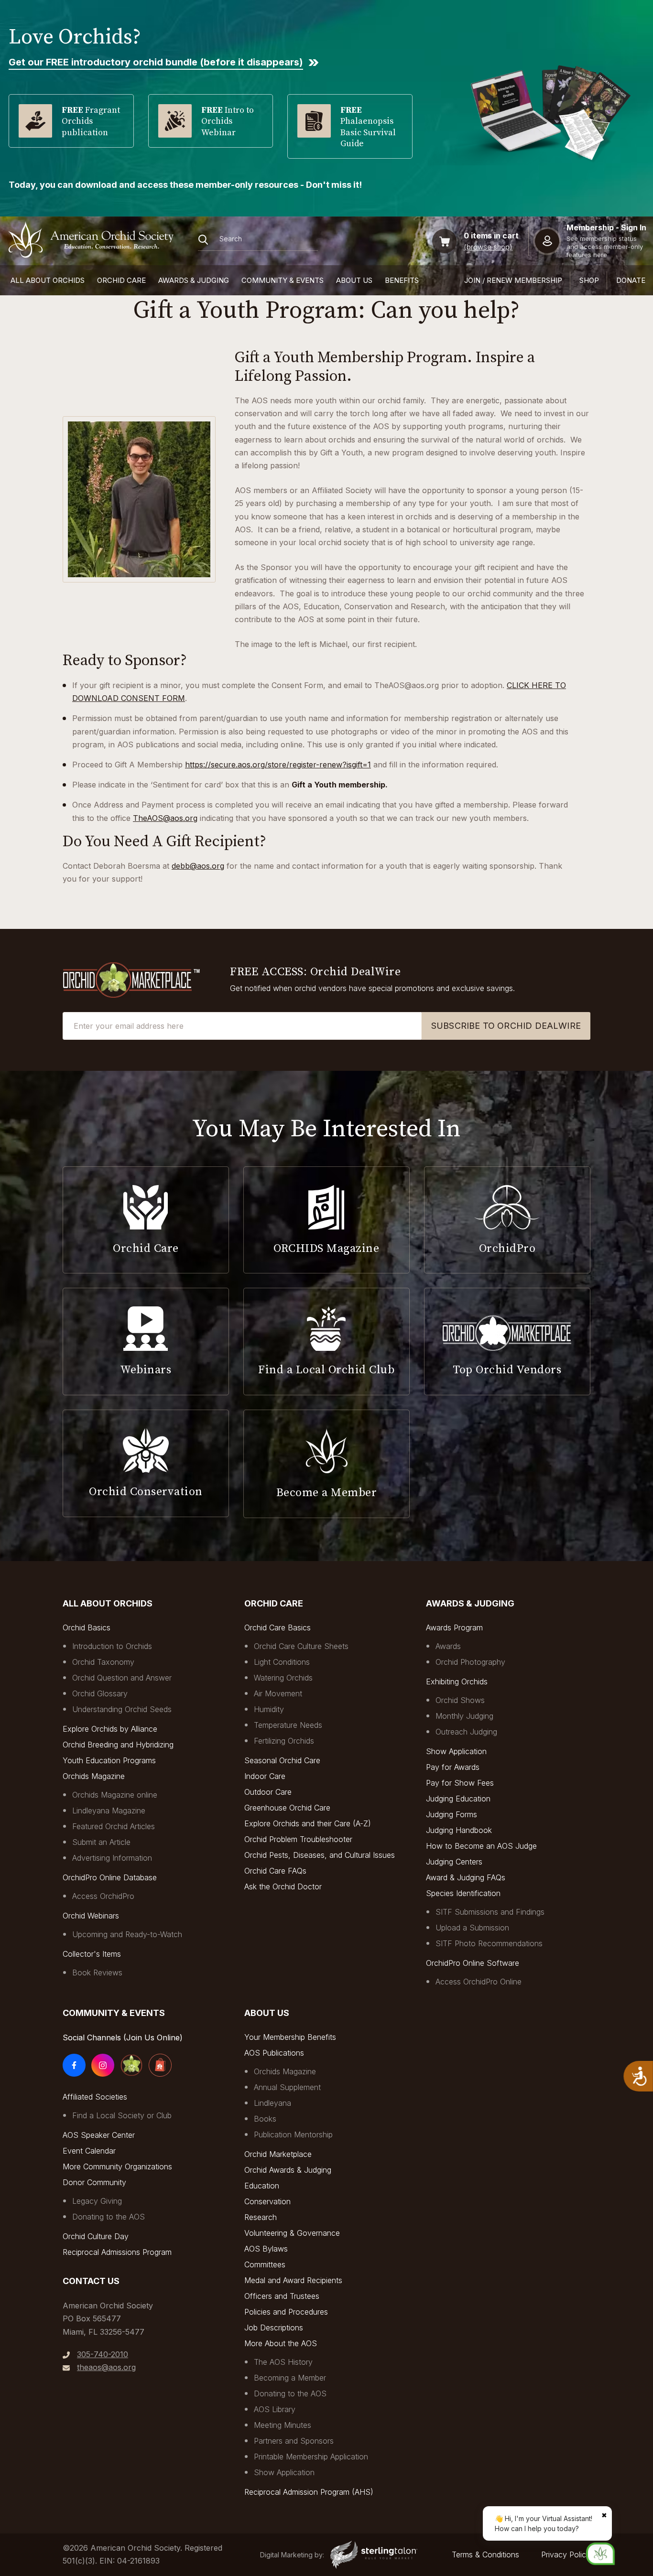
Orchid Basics (87, 1628)
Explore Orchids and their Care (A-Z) (308, 1823)
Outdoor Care (268, 1792)
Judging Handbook (459, 1830)
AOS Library (275, 2409)
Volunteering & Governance (292, 2233)
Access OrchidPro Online (479, 1982)
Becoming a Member (290, 2378)
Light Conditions (282, 1662)
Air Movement (278, 1693)
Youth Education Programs (109, 1760)
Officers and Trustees (282, 2296)
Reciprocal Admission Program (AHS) (309, 2492)
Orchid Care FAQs (275, 1871)
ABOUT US (354, 280)
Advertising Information (112, 1858)
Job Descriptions (274, 2328)
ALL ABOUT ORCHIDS (48, 280)
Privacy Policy (566, 2554)
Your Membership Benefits (290, 2037)
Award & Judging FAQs (466, 1877)
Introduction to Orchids (112, 1646)
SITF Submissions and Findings (490, 1912)
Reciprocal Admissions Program (117, 2252)
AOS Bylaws (266, 2249)
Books (265, 2119)
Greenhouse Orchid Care (287, 1808)
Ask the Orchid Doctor (283, 1886)
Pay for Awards (453, 1767)
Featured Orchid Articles (114, 1826)
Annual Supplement (287, 2087)
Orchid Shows (460, 1700)
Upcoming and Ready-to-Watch (127, 1934)
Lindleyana (272, 2103)
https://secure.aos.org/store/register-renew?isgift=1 (278, 765)
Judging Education (458, 1799)
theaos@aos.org (106, 2367)
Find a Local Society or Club (122, 2115)
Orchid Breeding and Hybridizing (118, 1745)
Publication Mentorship (293, 2134)
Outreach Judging (466, 1732)
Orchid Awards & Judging (288, 2170)
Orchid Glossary (100, 1693)
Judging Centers (454, 1862)
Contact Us (91, 2281)
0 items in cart (491, 236)
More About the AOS (281, 2343)
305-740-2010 (103, 2354)
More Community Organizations (117, 2166)
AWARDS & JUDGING (194, 280)
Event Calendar (89, 2151)
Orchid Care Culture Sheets (301, 1646)
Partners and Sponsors (294, 2441)
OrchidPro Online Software (473, 1963)
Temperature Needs (288, 1725)
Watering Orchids (283, 1678)
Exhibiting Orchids (457, 1681)
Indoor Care (265, 1776)
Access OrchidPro (103, 1896)
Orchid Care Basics (278, 1628)
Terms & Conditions (485, 2554)
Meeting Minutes (283, 2425)
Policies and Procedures (286, 2312)
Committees (265, 2264)
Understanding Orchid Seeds (122, 1709)
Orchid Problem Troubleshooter (298, 1839)
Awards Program (454, 1628)
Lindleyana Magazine (109, 1811)
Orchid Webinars (91, 1916)
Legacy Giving (97, 2201)
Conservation (267, 2201)
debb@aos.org (198, 866)
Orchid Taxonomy (103, 1662)
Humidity (269, 1709)
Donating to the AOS (109, 2217)
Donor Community (94, 2182)
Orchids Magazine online (115, 1795)
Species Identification (463, 1893)
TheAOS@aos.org (165, 818)
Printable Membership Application (311, 2457)
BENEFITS (402, 280)
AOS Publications (274, 2053)
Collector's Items (92, 1954)
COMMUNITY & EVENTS (283, 280)
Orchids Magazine (94, 1776)
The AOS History (283, 2362)
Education (262, 2186)
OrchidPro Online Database (110, 1877)
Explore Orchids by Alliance (110, 1729)
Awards (448, 1646)
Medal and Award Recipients (293, 2280)
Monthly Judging (464, 1716)
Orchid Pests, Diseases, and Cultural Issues (320, 1855)
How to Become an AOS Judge (481, 1846)
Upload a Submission (472, 1928)
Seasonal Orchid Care (282, 1760)
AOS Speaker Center (99, 2135)
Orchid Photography (470, 1662)
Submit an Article (101, 1842)
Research (261, 2217)
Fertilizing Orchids (284, 1741)
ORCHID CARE (121, 280)
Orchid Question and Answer (122, 1678)
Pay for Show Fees (460, 1783)
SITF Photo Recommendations (489, 1943)
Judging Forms (452, 1814)
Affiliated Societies (95, 2097)
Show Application (456, 1751)
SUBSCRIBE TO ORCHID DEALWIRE (506, 1026)
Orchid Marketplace (278, 2154)
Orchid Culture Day (96, 2236)
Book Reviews (97, 1972)
